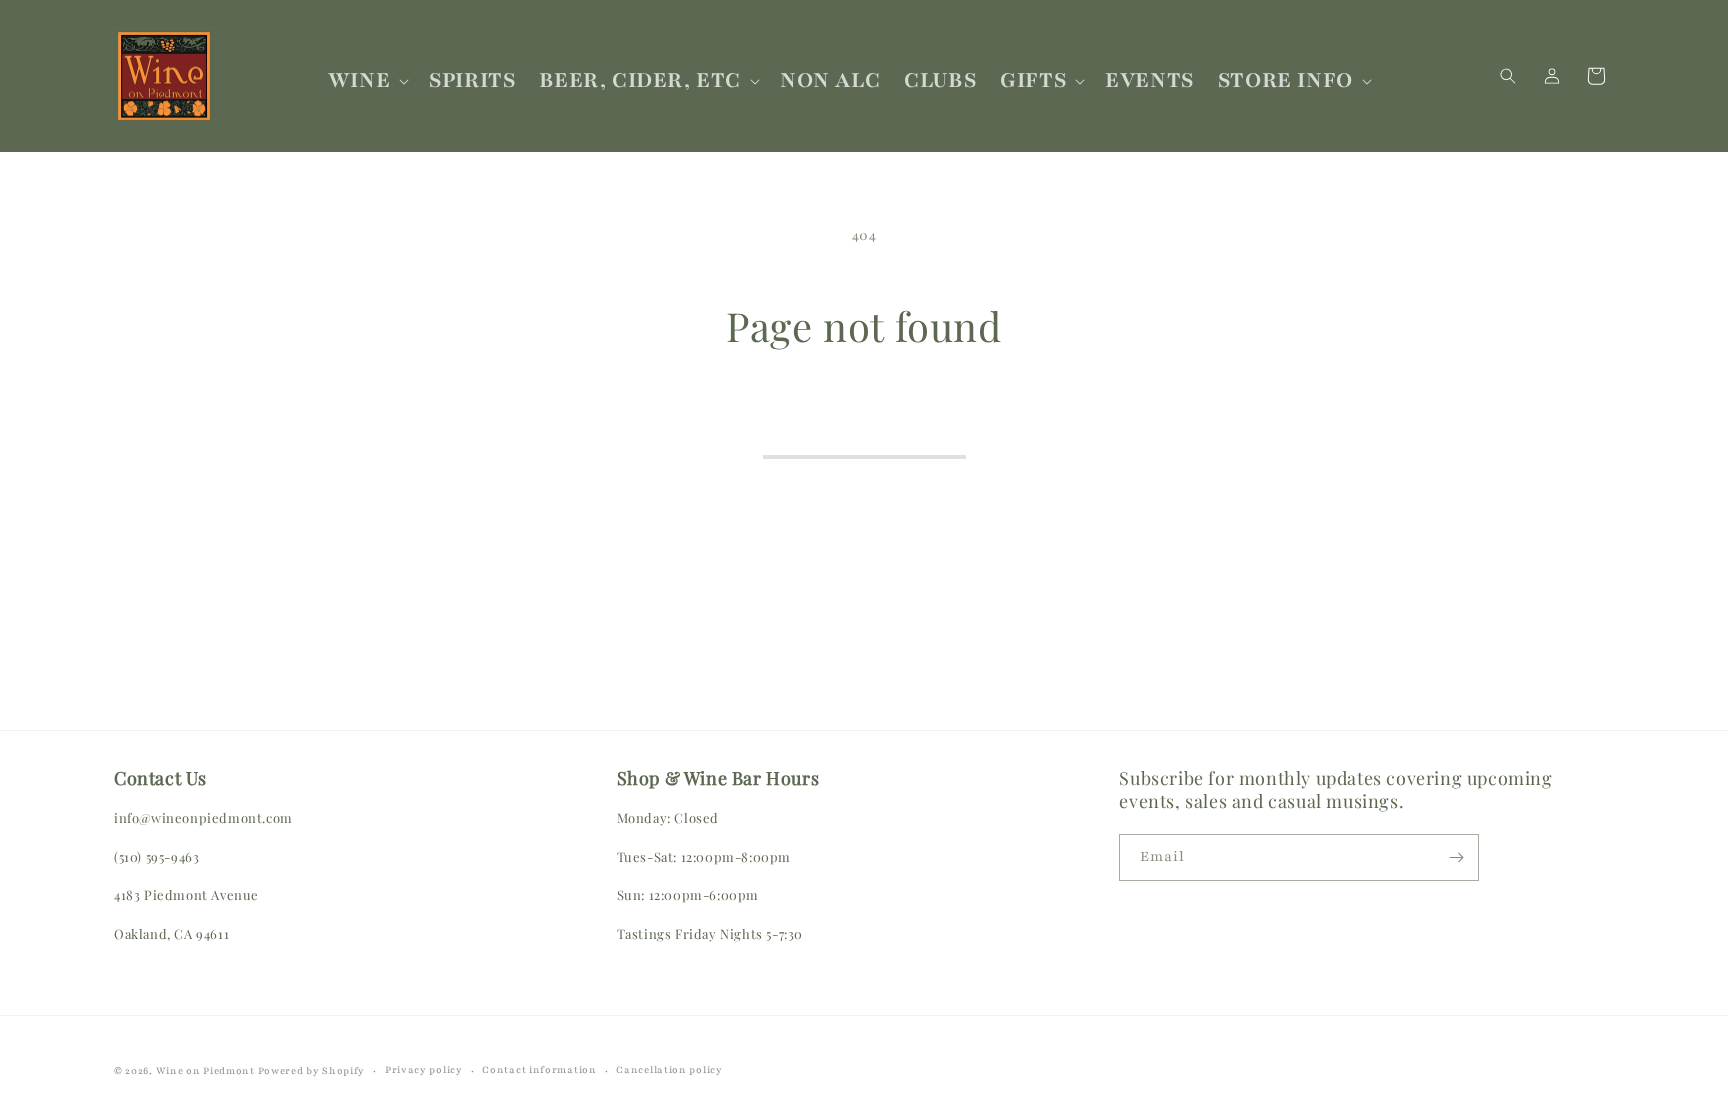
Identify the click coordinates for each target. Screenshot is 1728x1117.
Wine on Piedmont (207, 1070)
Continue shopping (864, 429)
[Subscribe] (1456, 857)
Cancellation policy (669, 1069)
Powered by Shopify (312, 1070)
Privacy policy (424, 1069)
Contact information (539, 1069)
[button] (366, 80)
